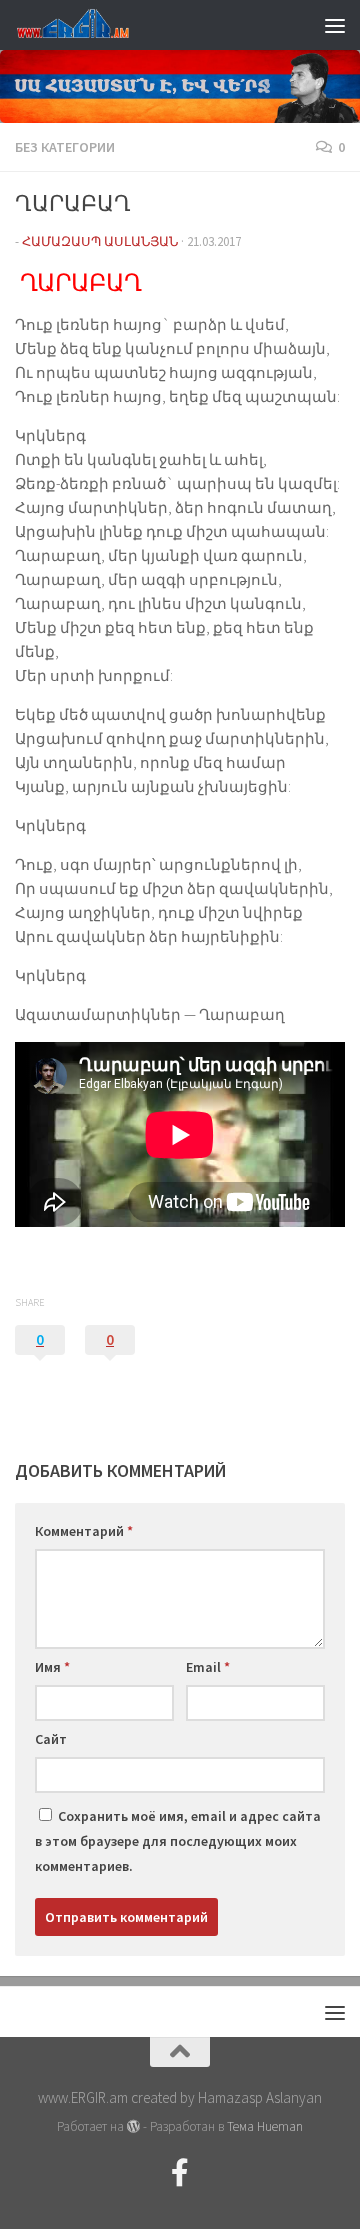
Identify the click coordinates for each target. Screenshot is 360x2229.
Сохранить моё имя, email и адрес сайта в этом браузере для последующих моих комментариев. (178, 1841)
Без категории (65, 147)
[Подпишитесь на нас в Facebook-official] (180, 2173)
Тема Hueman (265, 2126)
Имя (52, 1667)
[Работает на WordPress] (133, 2126)
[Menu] (335, 25)
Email (208, 1667)
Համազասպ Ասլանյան (100, 241)
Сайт (51, 1739)
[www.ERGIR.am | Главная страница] (90, 25)
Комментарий (84, 1531)
